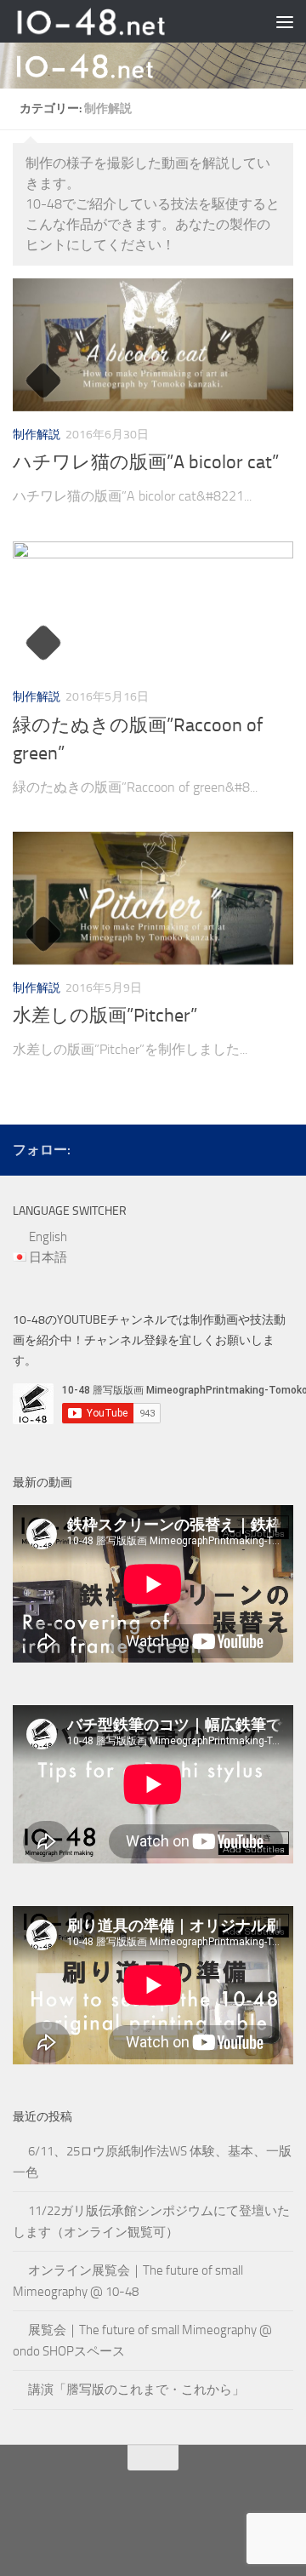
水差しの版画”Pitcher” (105, 1016)
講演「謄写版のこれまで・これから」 (136, 2390)
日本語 (48, 1257)
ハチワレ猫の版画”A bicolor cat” (146, 462)
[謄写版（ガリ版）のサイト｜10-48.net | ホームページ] (117, 21)
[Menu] (285, 21)
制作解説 (37, 435)
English (48, 1237)
